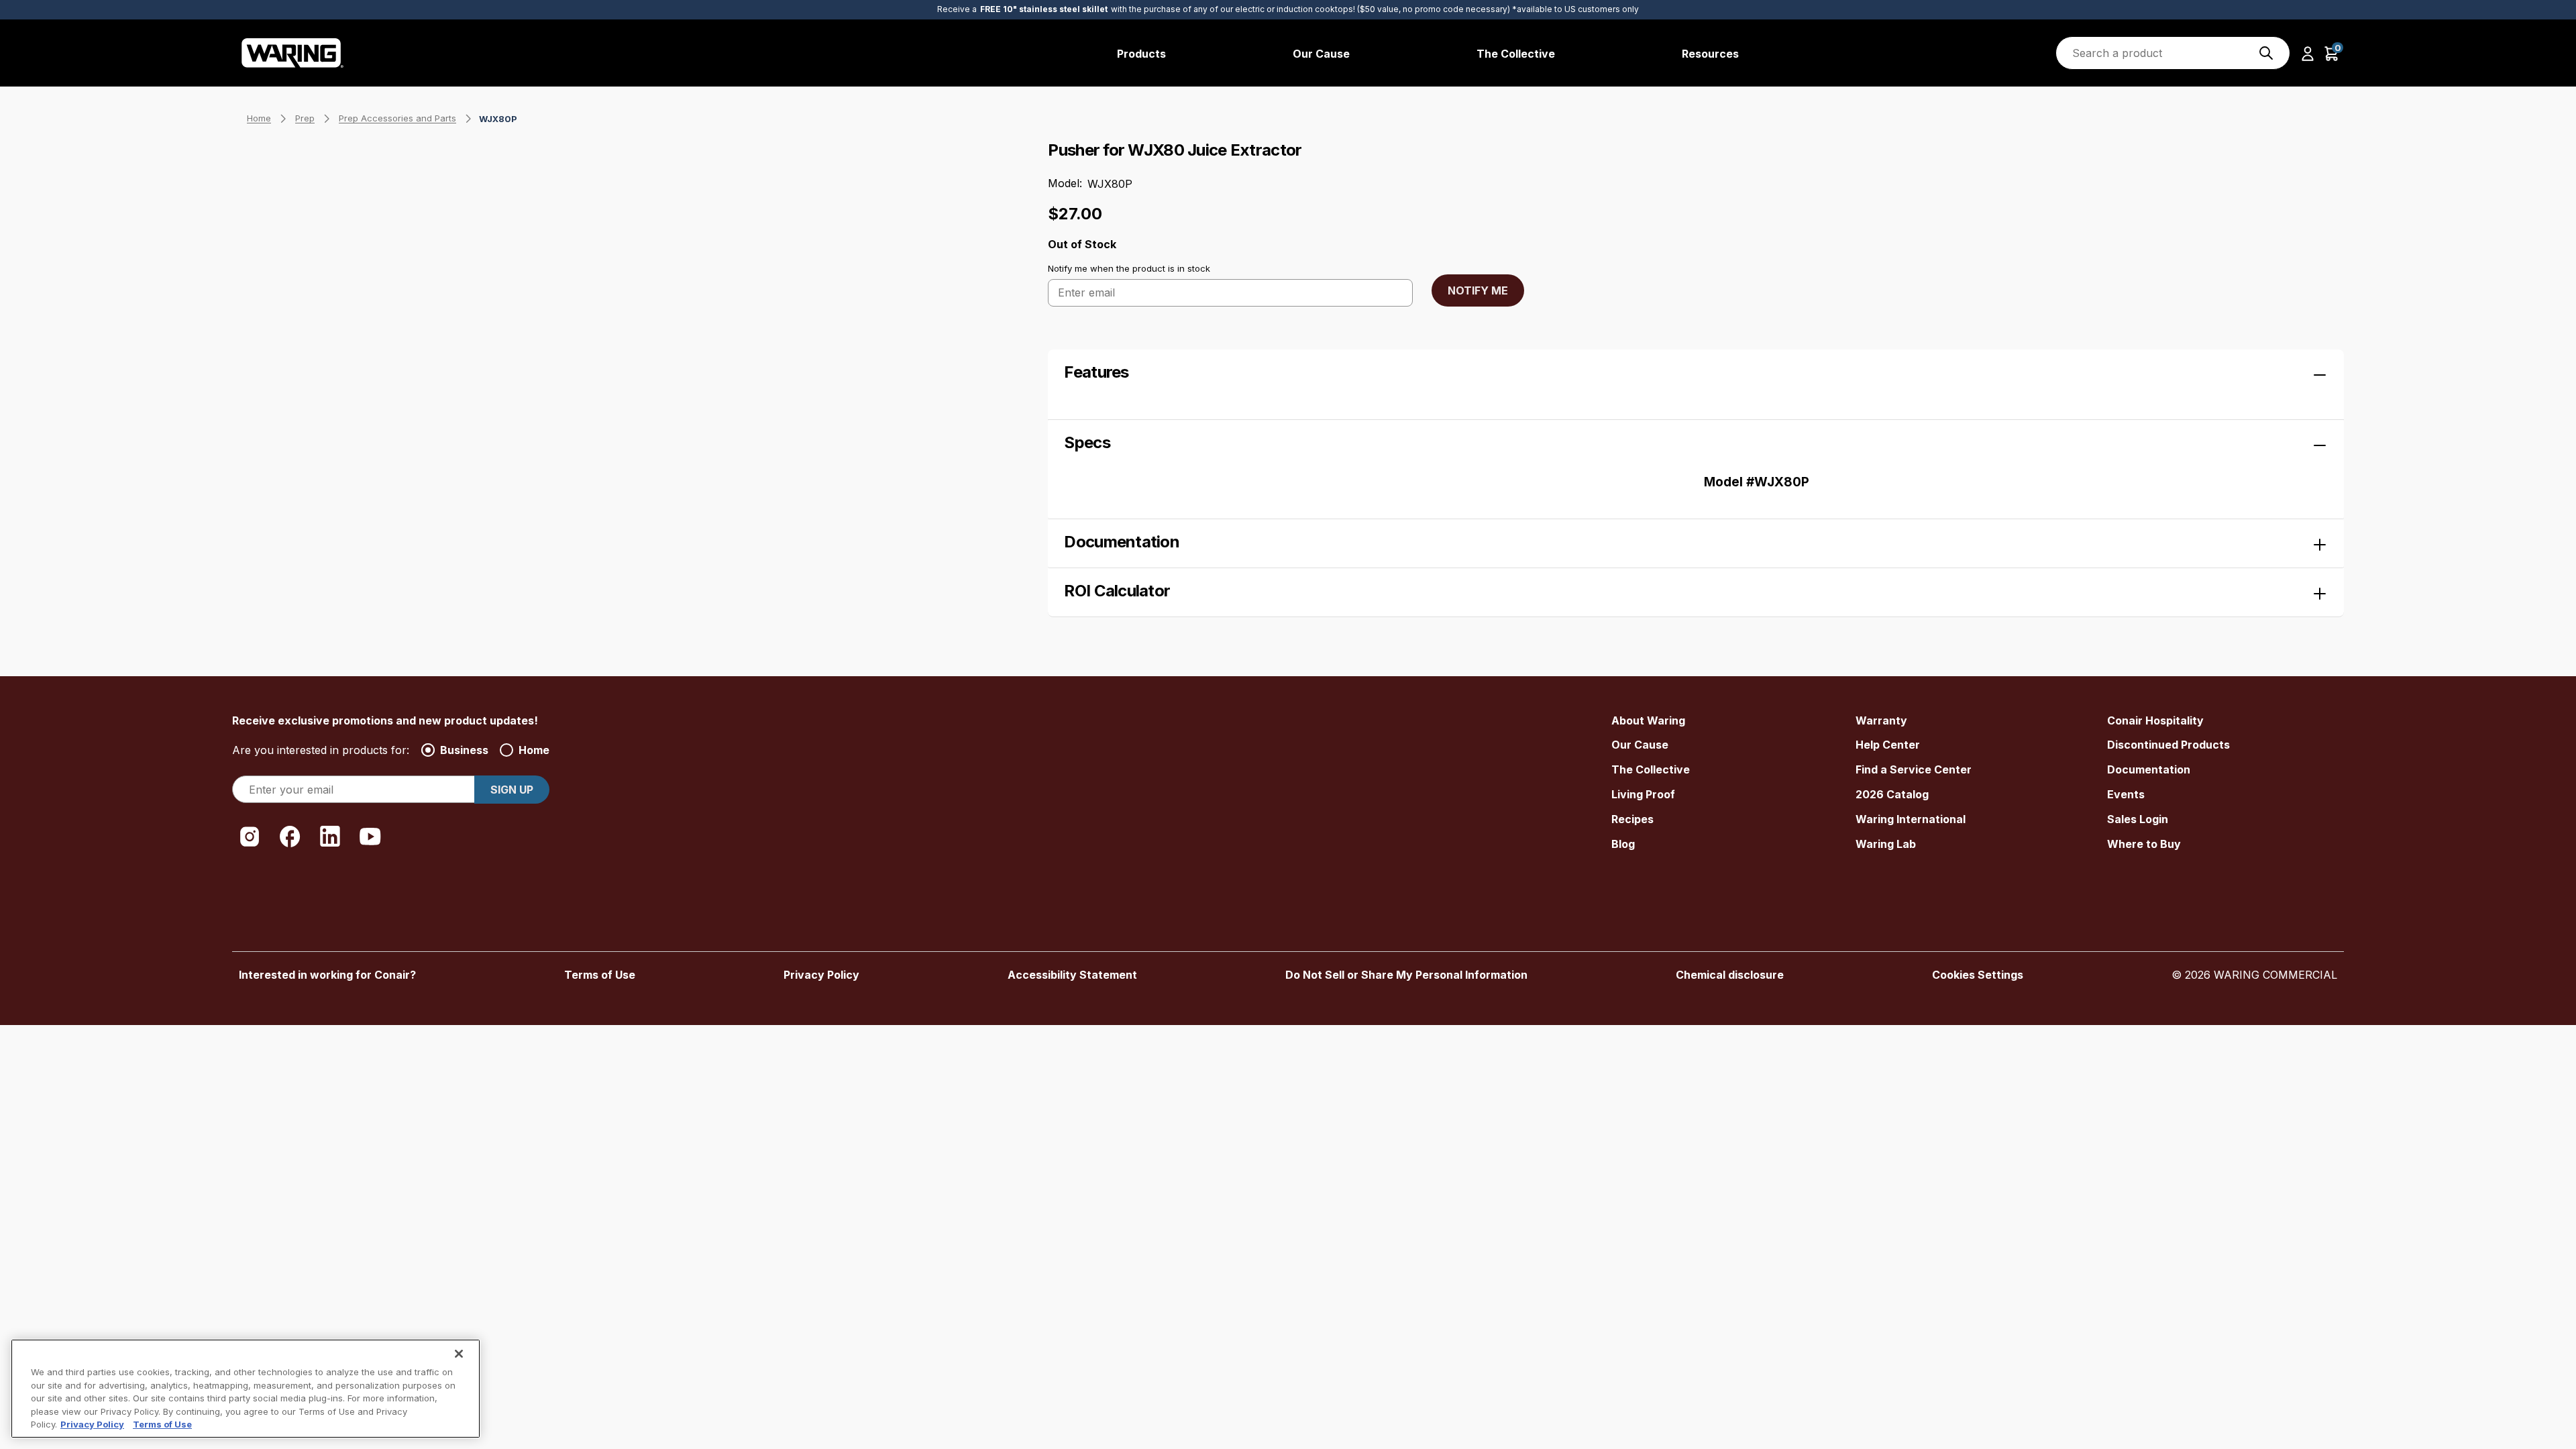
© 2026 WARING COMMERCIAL (2254, 975)
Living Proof (1643, 794)
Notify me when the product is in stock (1129, 268)
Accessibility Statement (1072, 975)
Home (259, 118)
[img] (2266, 53)
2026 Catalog (1892, 794)
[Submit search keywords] (2266, 53)
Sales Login (2138, 819)
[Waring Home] (293, 53)
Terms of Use (600, 975)
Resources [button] (1710, 54)
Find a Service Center (1914, 769)
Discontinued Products (2168, 745)
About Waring (1648, 720)
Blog (1623, 844)
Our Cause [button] (1321, 54)
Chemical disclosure (1730, 975)
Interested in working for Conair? (327, 975)
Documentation (2149, 769)
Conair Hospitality (2155, 720)
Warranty (1881, 720)
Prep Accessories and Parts (397, 118)
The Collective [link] (1516, 54)
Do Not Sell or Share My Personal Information (1406, 975)
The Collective (1651, 769)
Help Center (1888, 745)
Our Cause (1640, 745)
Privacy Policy (821, 975)
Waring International (1911, 819)
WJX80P (498, 119)
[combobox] (2173, 53)
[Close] (459, 1354)
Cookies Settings (1978, 975)
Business (464, 750)
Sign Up (512, 790)
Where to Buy (2144, 844)
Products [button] (1141, 54)
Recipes (1632, 819)
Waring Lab (1886, 844)
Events (2126, 794)
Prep (305, 118)
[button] (2308, 53)
